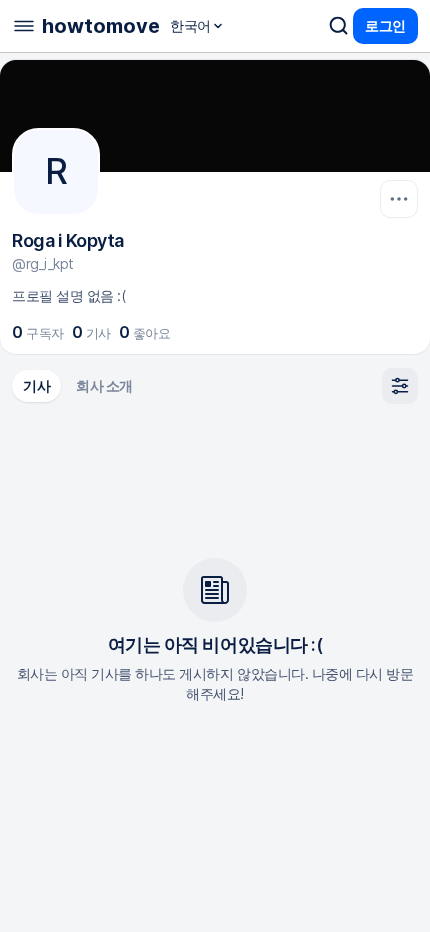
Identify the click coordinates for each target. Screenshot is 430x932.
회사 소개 (104, 385)
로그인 (385, 25)
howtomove (101, 26)
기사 (36, 385)
